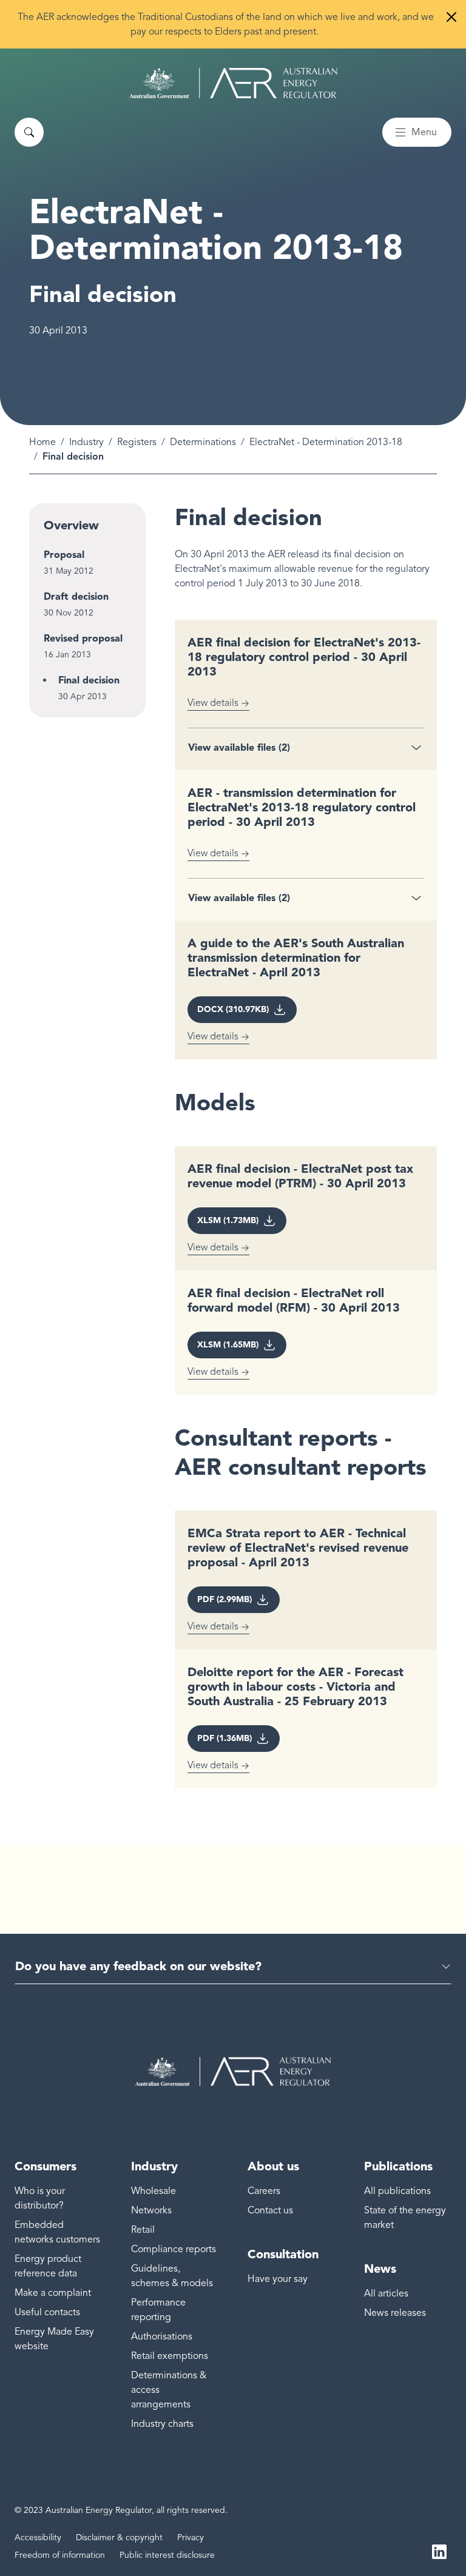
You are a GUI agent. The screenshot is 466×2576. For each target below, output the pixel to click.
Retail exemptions (170, 2356)
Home (42, 442)
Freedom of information (60, 2555)
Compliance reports (174, 2249)
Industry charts (162, 2424)
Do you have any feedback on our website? (138, 1966)
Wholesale (154, 2191)
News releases (395, 2313)
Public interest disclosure (167, 2555)
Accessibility (38, 2537)
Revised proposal (83, 638)
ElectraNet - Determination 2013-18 (326, 442)
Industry (86, 442)
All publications (397, 2191)
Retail (143, 2230)
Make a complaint (53, 2293)
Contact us (270, 2210)
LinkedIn (439, 2551)
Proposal (64, 555)
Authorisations (162, 2336)
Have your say (278, 2279)
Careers (264, 2191)
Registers (137, 442)
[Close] (451, 17)
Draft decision (76, 596)
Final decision (89, 680)
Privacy (191, 2537)
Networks (151, 2210)
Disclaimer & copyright (119, 2537)
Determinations (203, 442)
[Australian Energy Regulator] (233, 83)
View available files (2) (239, 747)
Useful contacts (47, 2312)
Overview (71, 525)
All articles (386, 2293)
